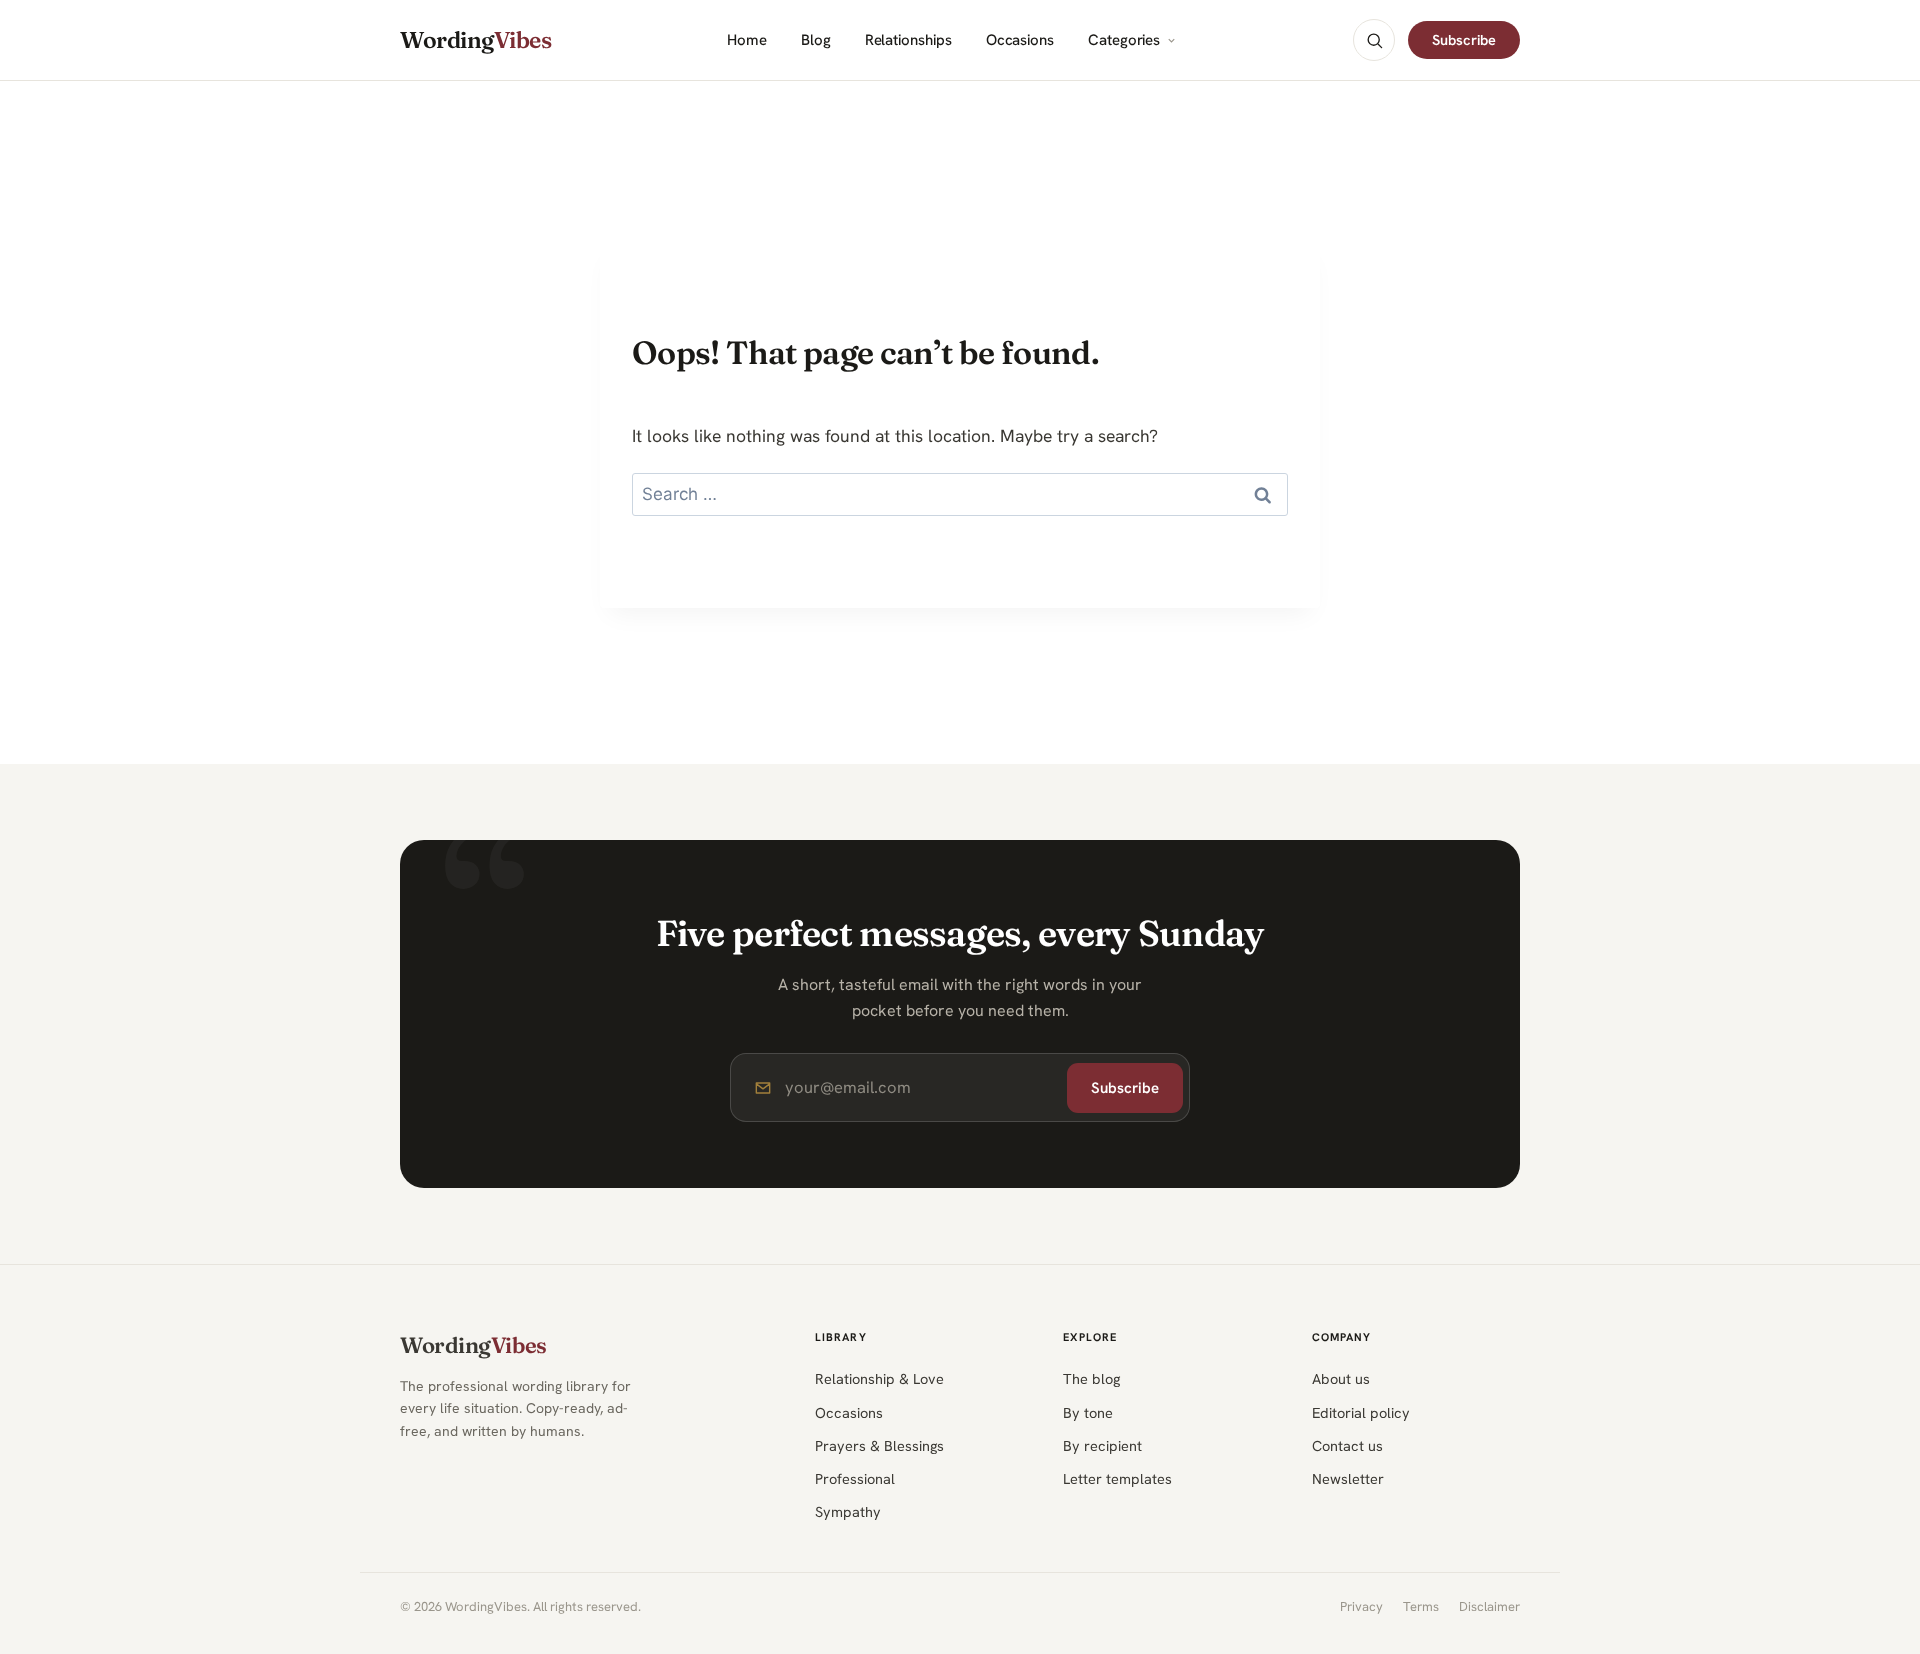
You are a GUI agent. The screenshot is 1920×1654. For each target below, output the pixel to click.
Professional (855, 1478)
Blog (816, 40)
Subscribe (1464, 39)
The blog (1091, 1378)
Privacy (1361, 1606)
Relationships (908, 40)
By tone (1088, 1412)
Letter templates (1117, 1478)
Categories (1124, 40)
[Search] (1374, 40)
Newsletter (1348, 1478)
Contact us (1347, 1445)
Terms (1421, 1606)
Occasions (1020, 40)
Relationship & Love (879, 1378)
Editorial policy (1361, 1412)
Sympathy (848, 1511)
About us (1341, 1378)
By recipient (1102, 1445)
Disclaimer (1489, 1606)
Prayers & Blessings (879, 1445)
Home (747, 40)
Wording (475, 40)
